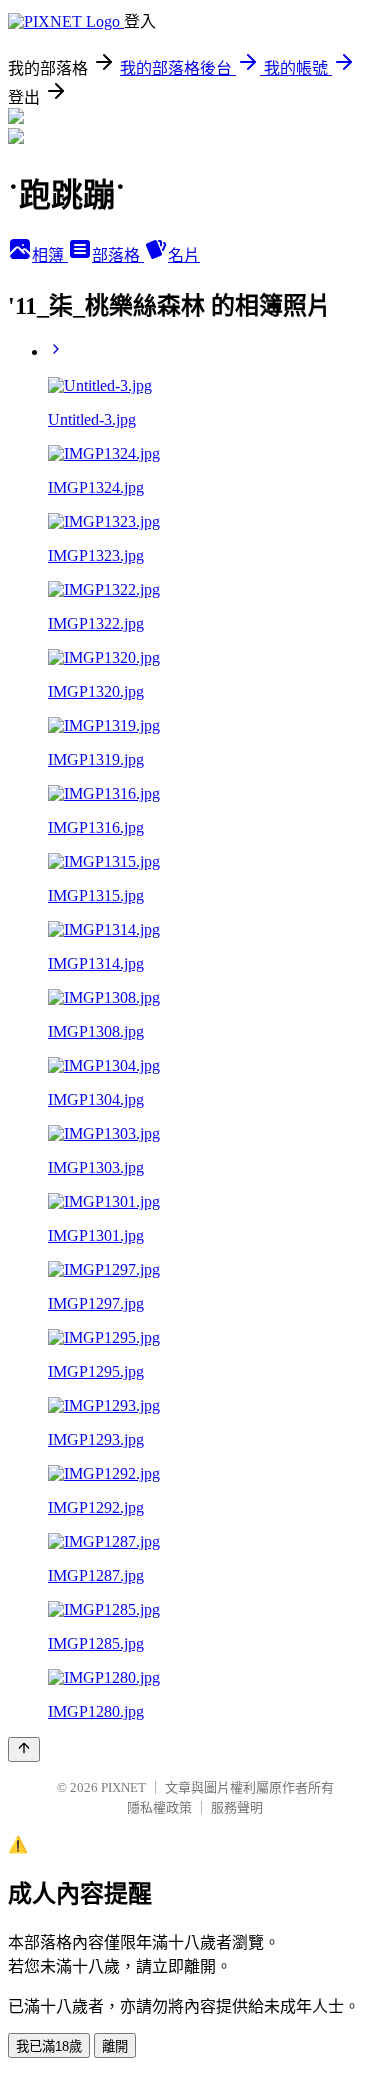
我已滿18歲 (49, 2046)
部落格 (118, 255)
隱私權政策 (159, 1807)
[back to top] (24, 1749)
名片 (184, 255)
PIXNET (123, 1787)
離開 (115, 2046)
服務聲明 (237, 1807)
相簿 (50, 255)
